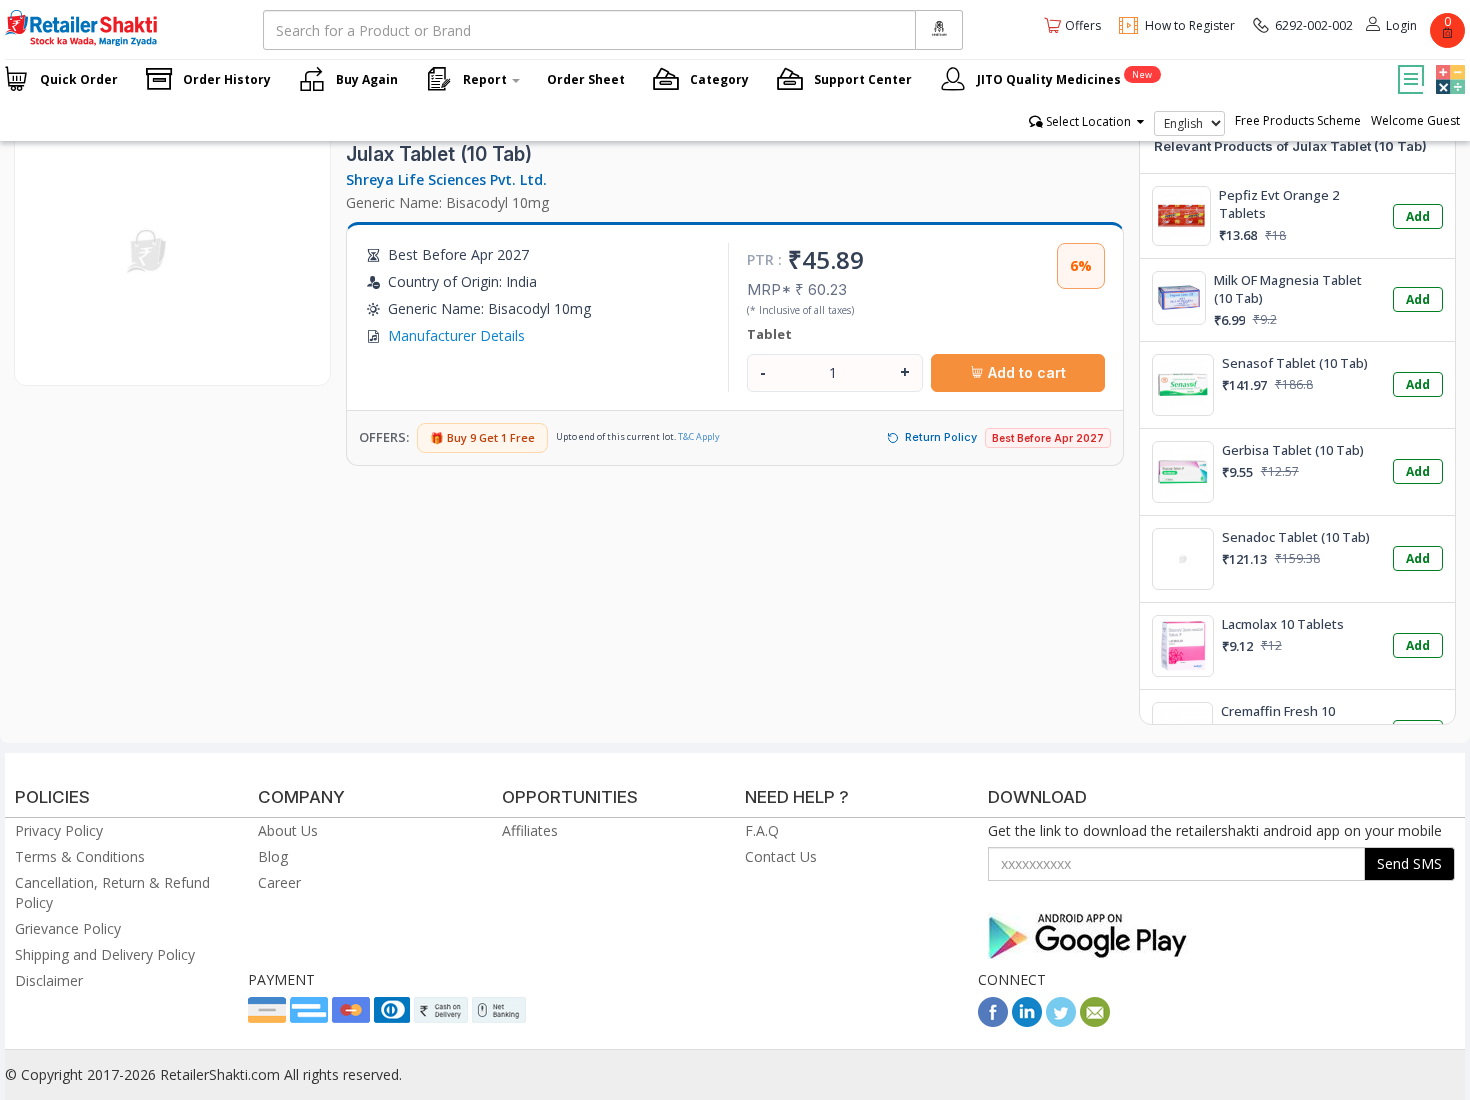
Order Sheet (586, 79)
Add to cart (1025, 372)
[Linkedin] (1027, 1021)
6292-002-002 (1314, 25)
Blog (273, 856)
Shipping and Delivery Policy (105, 954)
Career (279, 882)
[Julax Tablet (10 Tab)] (148, 364)
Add (1418, 216)
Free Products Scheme (1298, 120)
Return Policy (941, 437)
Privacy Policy (59, 830)
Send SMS (1409, 863)
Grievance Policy (68, 928)
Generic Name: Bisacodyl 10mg (447, 202)
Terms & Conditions (80, 856)
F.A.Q (762, 830)
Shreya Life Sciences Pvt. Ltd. (446, 179)
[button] (1448, 65)
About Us (288, 830)
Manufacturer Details (456, 335)
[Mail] (1095, 1021)
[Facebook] (993, 1021)
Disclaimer (49, 980)
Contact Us (781, 856)
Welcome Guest (1415, 120)
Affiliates (530, 830)
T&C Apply (699, 436)
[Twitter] (1061, 1021)
